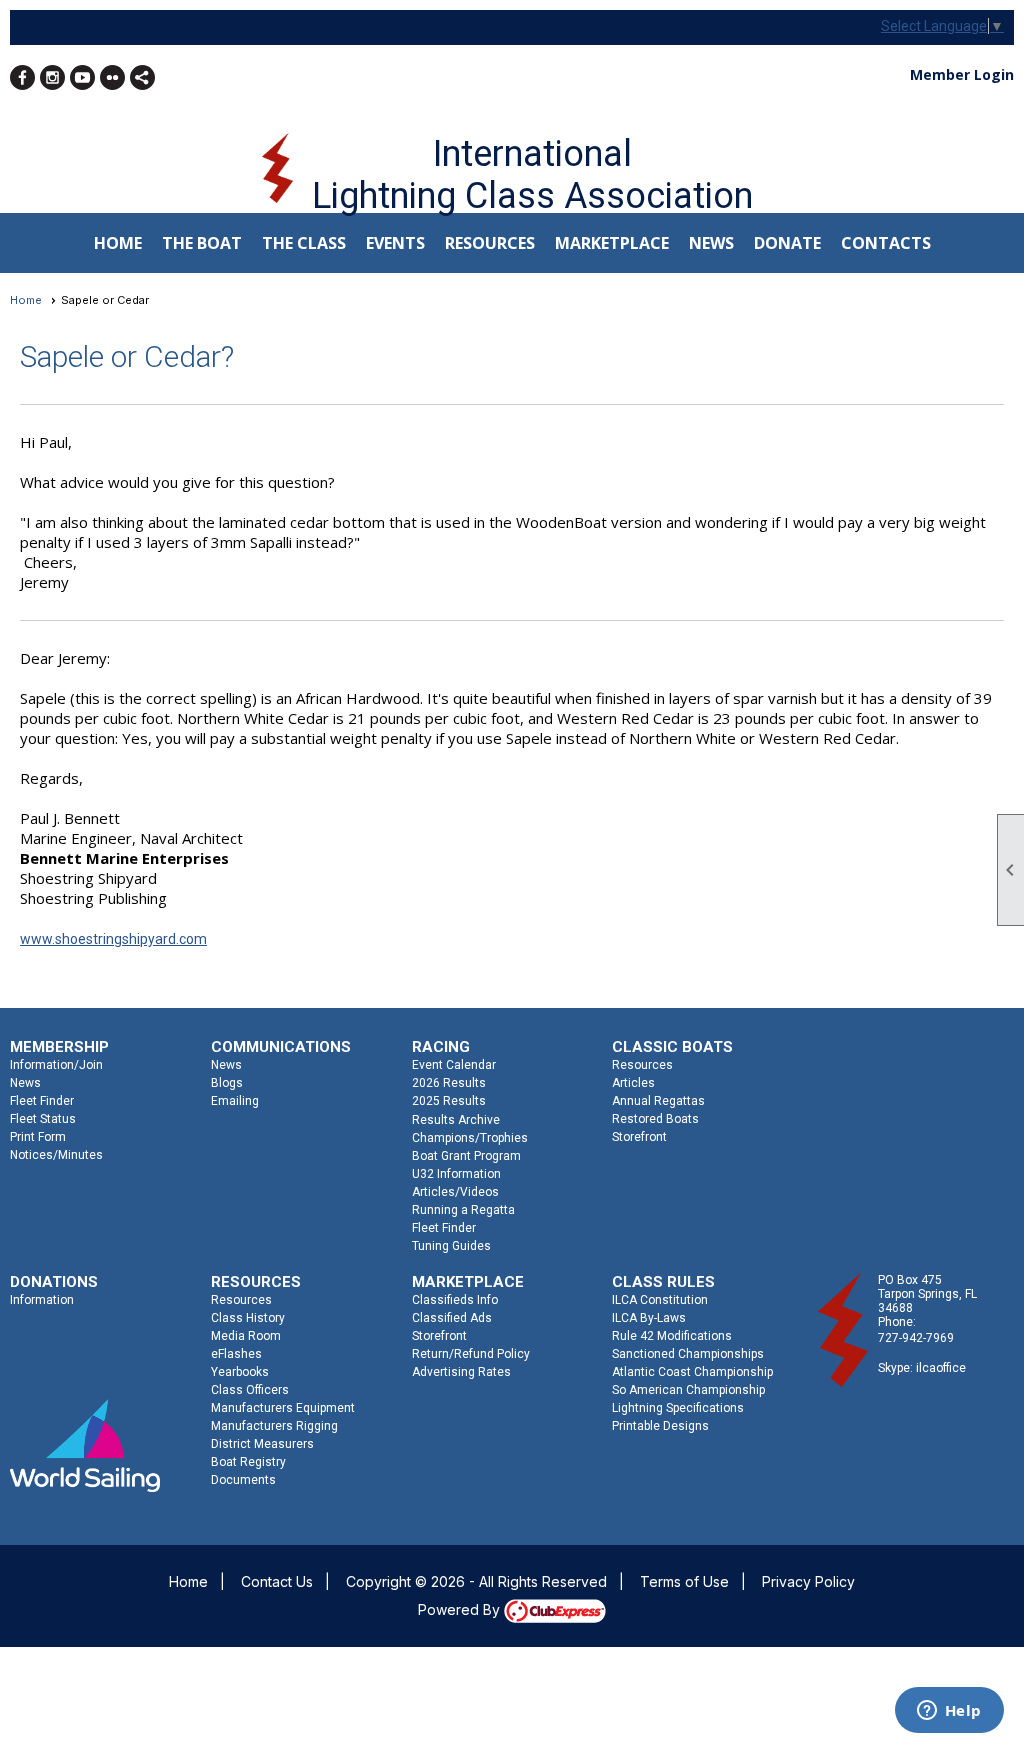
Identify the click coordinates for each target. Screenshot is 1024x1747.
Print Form (38, 1137)
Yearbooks (240, 1372)
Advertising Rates (461, 1372)
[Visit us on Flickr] (112, 77)
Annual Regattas (658, 1101)
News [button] (711, 243)
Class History (248, 1318)
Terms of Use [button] (684, 1581)
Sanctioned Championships (688, 1354)
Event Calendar (454, 1065)
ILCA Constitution (660, 1300)
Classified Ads (452, 1318)
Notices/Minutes (56, 1155)
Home (118, 243)
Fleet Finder (42, 1101)
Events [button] (395, 243)
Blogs (227, 1083)
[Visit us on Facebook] (22, 77)
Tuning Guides (451, 1246)
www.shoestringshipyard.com (113, 939)
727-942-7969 (916, 1338)
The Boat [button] (202, 243)
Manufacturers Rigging (274, 1426)
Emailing (235, 1101)
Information (42, 1300)
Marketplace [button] (612, 243)
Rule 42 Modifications (672, 1336)
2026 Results (449, 1083)
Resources (642, 1065)
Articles (633, 1083)
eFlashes (236, 1354)
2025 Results (449, 1101)
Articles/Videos (455, 1192)
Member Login (962, 74)
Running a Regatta (463, 1210)
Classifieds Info (455, 1300)
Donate (787, 243)
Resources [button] (490, 243)
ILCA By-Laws (649, 1318)
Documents (243, 1480)
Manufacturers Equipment (283, 1408)
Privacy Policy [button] (808, 1581)
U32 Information (456, 1174)
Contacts (886, 243)
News (25, 1083)
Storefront (639, 1137)
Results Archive (456, 1120)
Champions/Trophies (470, 1138)
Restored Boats (655, 1119)
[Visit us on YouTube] (82, 77)
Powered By (461, 1609)
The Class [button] (304, 243)
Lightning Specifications (678, 1408)
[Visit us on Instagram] (52, 77)
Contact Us (277, 1581)
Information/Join (56, 1065)
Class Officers (250, 1390)
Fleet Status (43, 1119)
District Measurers (262, 1444)
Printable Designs (660, 1426)
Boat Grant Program (466, 1156)
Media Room (246, 1336)
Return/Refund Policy (471, 1354)
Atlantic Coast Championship (692, 1372)
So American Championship (688, 1390)
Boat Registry (248, 1462)
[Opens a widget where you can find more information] (949, 1712)
